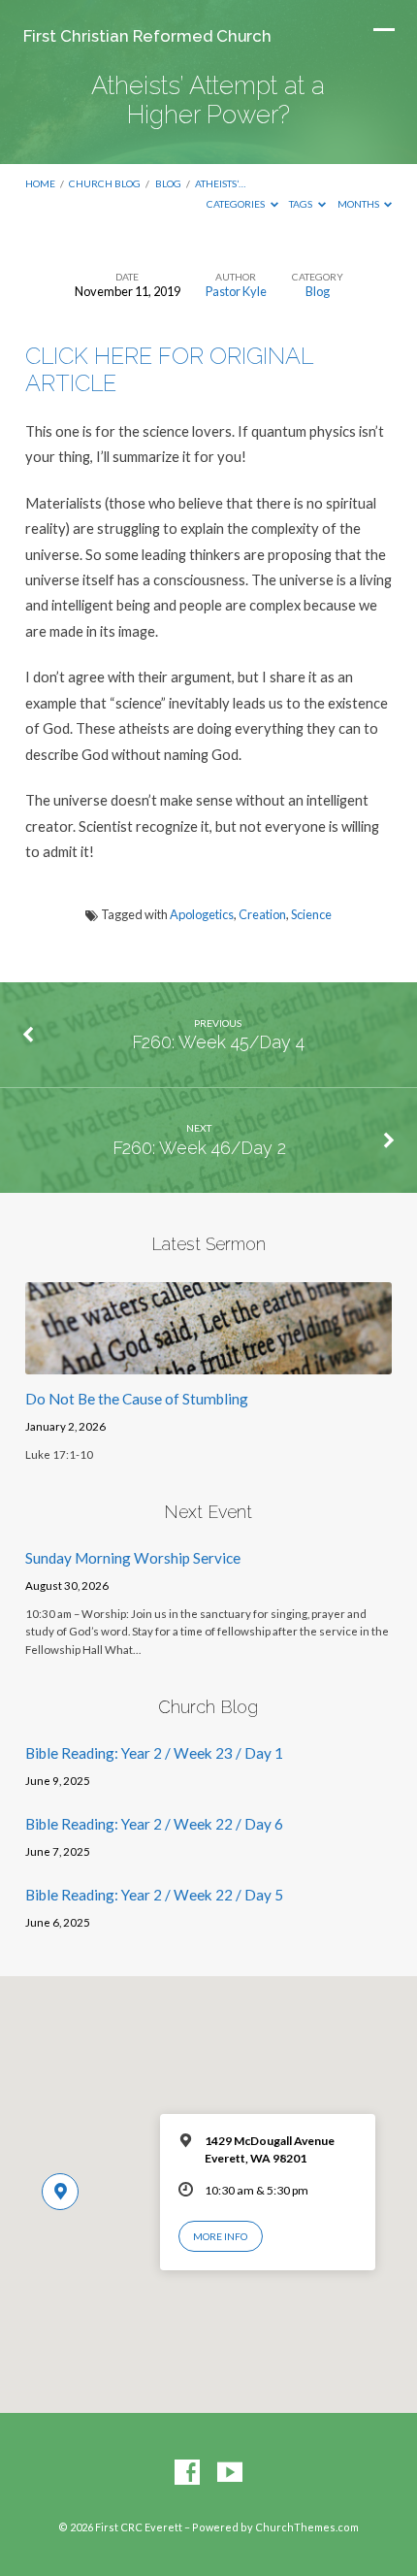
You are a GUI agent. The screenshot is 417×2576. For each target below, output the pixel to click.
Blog (168, 183)
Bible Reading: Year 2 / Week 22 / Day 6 (154, 1824)
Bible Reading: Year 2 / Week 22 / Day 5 (154, 1895)
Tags (302, 204)
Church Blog (105, 183)
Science (311, 914)
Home (40, 183)
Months (359, 204)
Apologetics (202, 914)
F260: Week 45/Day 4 (218, 1042)
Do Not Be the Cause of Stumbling (137, 1399)
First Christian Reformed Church (147, 36)
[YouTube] (230, 2473)
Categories (237, 204)
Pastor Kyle (236, 291)
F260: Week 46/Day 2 (199, 1148)
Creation (262, 914)
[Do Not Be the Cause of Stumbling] (208, 1363)
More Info (220, 2236)
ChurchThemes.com (307, 2527)
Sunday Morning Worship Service (133, 1558)
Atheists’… (220, 183)
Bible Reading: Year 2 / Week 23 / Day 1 (154, 1753)
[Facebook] (187, 2473)
